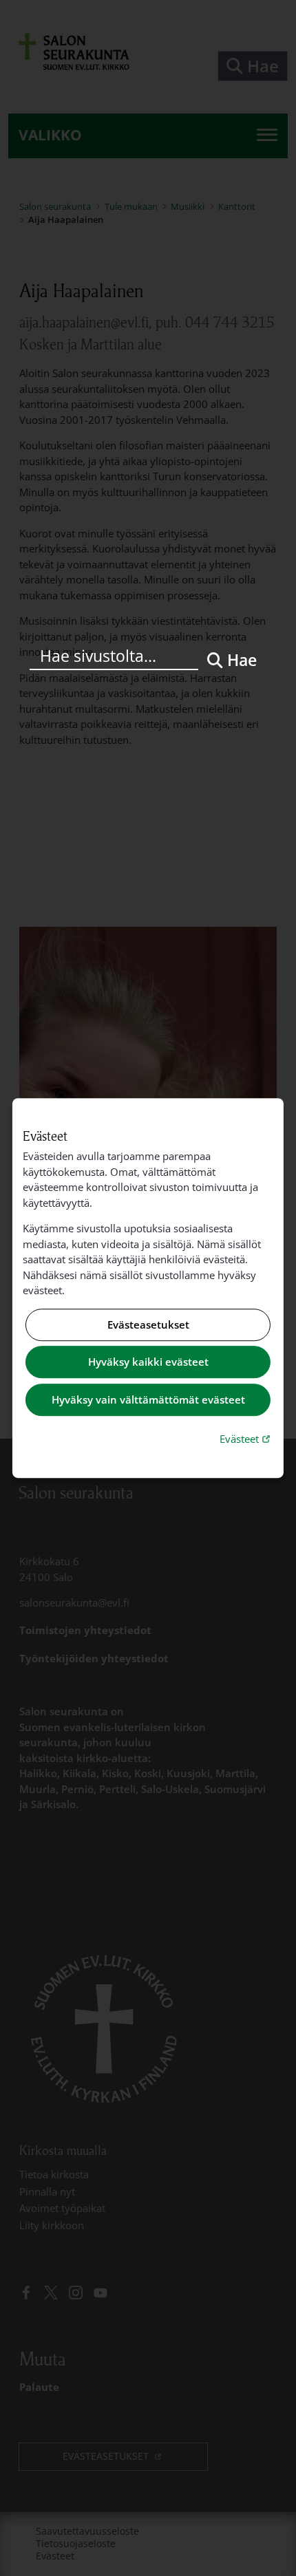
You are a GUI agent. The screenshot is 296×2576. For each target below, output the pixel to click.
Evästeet (246, 1438)
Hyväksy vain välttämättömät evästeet (148, 1399)
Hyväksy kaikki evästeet (148, 1362)
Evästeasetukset (148, 1324)
